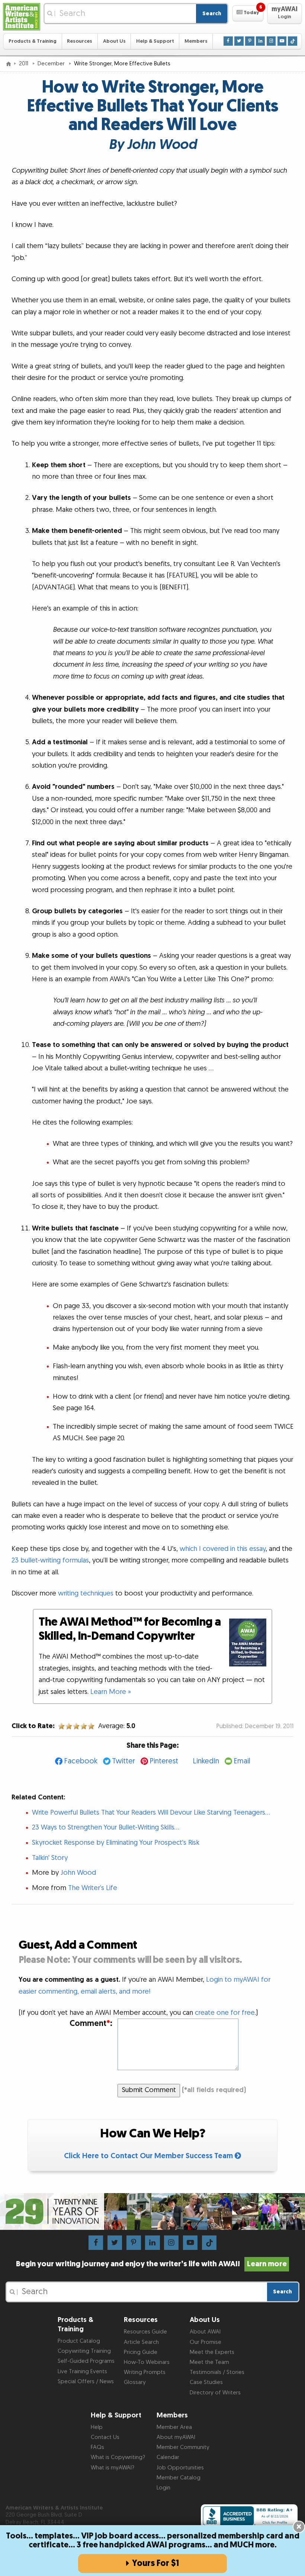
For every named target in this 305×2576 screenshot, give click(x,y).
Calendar (168, 2457)
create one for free (225, 2013)
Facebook (81, 1761)
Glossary (135, 2382)
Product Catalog (79, 2341)
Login (163, 2488)
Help (97, 2427)
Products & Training (33, 41)
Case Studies (206, 2382)
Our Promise (206, 2342)
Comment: (91, 2024)
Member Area (174, 2427)
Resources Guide (145, 2332)
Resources (80, 41)
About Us (114, 41)
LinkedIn (206, 1761)
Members (196, 41)
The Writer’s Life (93, 1888)
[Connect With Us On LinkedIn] (260, 41)
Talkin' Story (50, 1858)
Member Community (183, 2447)
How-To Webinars (147, 2362)
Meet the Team (209, 2362)
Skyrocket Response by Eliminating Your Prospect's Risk (116, 1843)
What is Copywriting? (118, 2457)
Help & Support (155, 41)
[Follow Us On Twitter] (239, 41)
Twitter (123, 1761)
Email (242, 1761)
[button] (248, 13)
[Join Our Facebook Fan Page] (228, 41)
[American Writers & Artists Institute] (22, 17)
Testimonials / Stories (217, 2372)
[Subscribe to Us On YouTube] (282, 41)
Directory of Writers (215, 2393)
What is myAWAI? (113, 2468)
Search (212, 14)
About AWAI (205, 2332)
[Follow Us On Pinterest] (250, 41)
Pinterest (164, 1761)
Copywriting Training (84, 2351)
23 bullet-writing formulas (50, 1560)
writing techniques (86, 1593)
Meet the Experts (212, 2352)
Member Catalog (179, 2478)
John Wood (78, 1873)
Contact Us (105, 2437)
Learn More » (111, 1692)
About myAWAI (176, 2437)
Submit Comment (149, 2090)
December (52, 64)
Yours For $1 (155, 2563)
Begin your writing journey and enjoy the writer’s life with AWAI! (151, 2264)
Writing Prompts (145, 2372)
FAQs (97, 2447)
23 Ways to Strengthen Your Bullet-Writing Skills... (106, 1827)
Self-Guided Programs (86, 2361)
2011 (24, 64)
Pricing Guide (141, 2352)
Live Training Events (82, 2372)
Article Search (141, 2342)
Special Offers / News (86, 2382)
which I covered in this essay (223, 1549)
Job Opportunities (180, 2468)
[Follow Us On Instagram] (271, 41)
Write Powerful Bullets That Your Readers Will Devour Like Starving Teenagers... (151, 1813)
